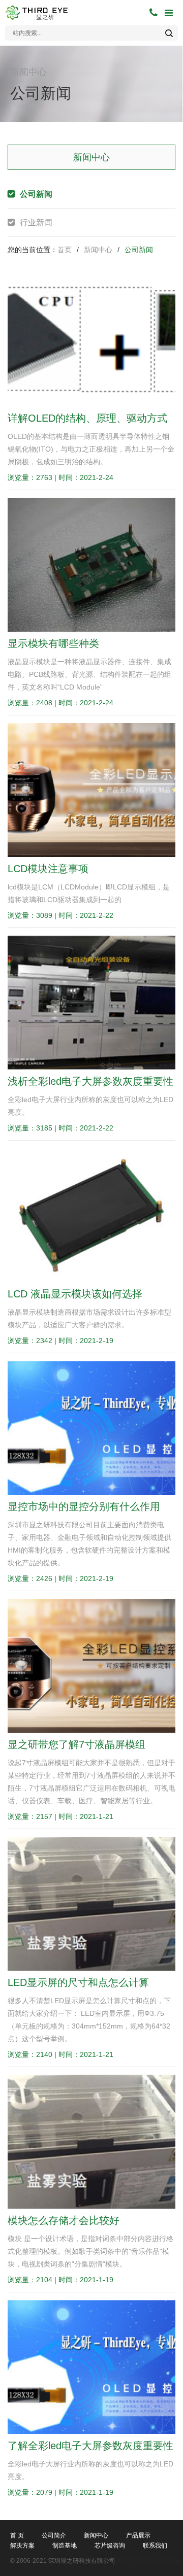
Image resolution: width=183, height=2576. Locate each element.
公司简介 (54, 2535)
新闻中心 (98, 250)
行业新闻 (36, 222)
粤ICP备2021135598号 (149, 2561)
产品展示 (138, 2535)
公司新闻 (36, 194)
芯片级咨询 (110, 2546)
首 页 (17, 2535)
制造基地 (65, 2546)
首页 (65, 250)
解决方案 (22, 2546)
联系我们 (155, 2546)
